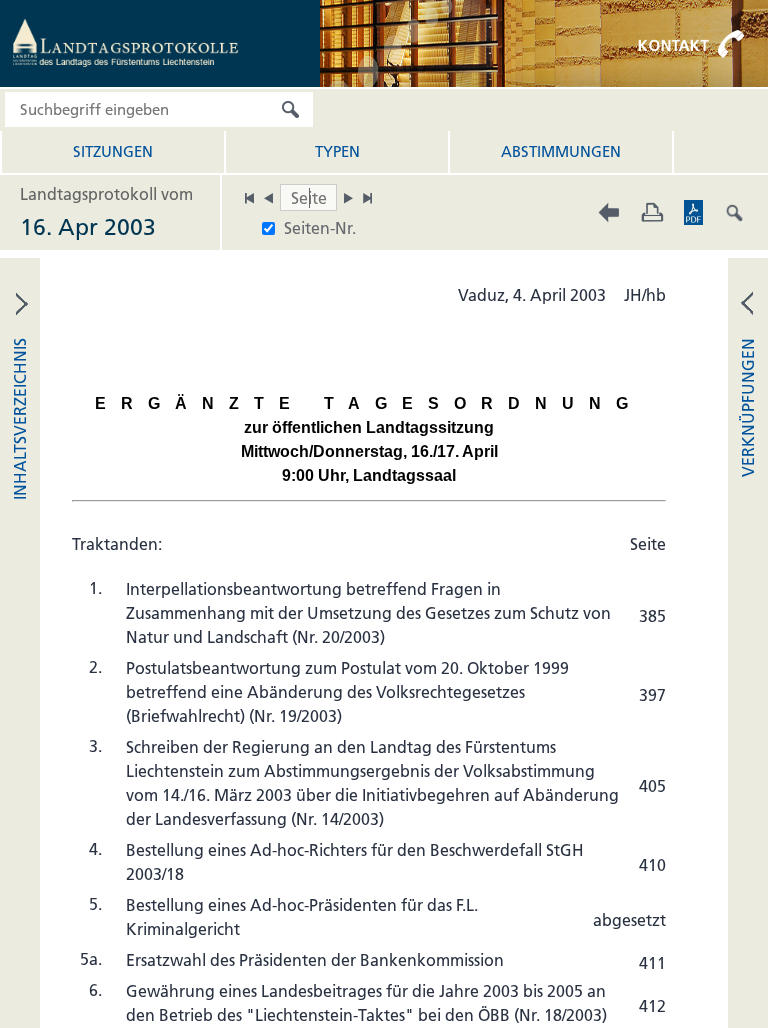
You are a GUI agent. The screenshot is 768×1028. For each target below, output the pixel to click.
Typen (337, 151)
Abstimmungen (561, 151)
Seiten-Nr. (320, 228)
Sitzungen (113, 151)
